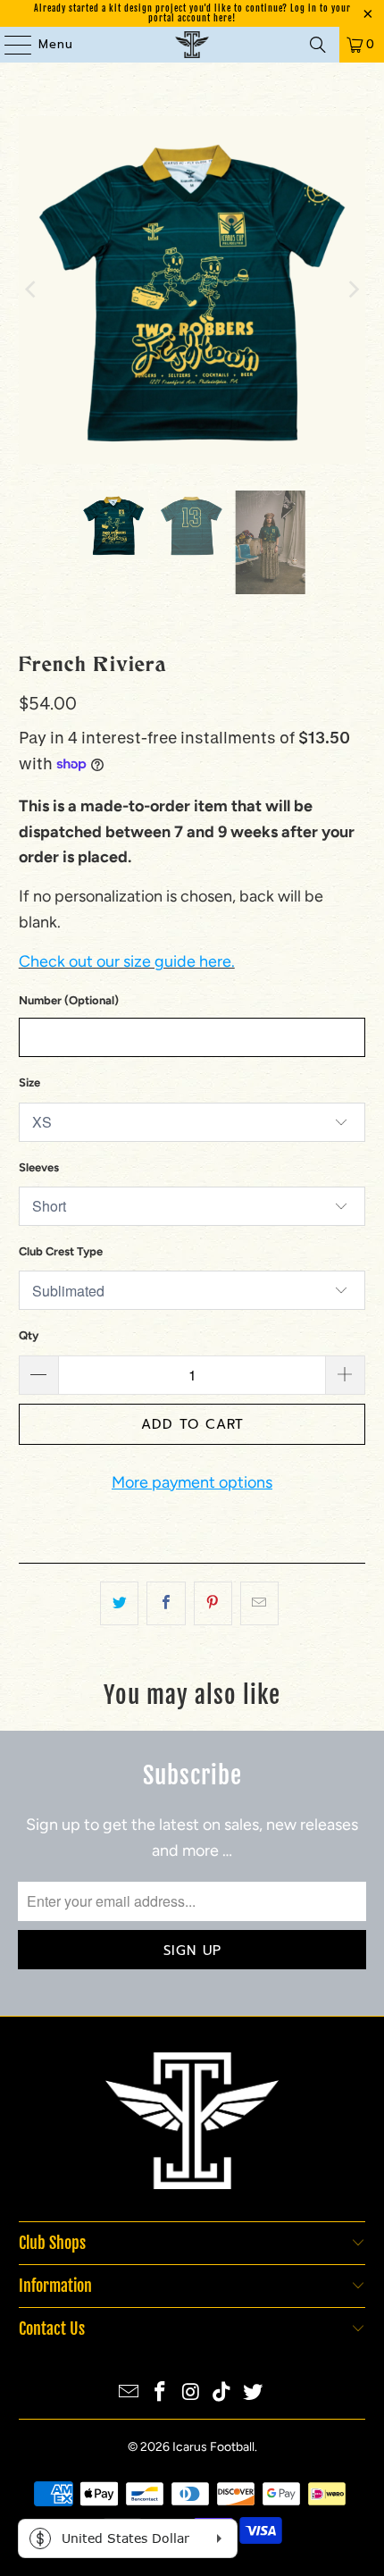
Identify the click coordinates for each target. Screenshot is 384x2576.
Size (29, 1082)
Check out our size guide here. (127, 961)
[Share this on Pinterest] (213, 1603)
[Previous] (32, 290)
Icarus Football (213, 2447)
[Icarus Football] (192, 45)
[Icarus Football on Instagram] (191, 2393)
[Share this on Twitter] (119, 1603)
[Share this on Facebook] (166, 1603)
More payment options (192, 1482)
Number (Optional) (69, 1000)
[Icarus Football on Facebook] (160, 2393)
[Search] (318, 45)
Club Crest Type (61, 1251)
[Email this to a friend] (259, 1603)
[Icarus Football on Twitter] (254, 2393)
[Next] (352, 290)
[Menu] (9, 45)
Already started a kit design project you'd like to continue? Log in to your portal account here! (192, 13)
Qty (29, 1335)
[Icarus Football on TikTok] (222, 2393)
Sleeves (39, 1167)
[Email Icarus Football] (129, 2393)
